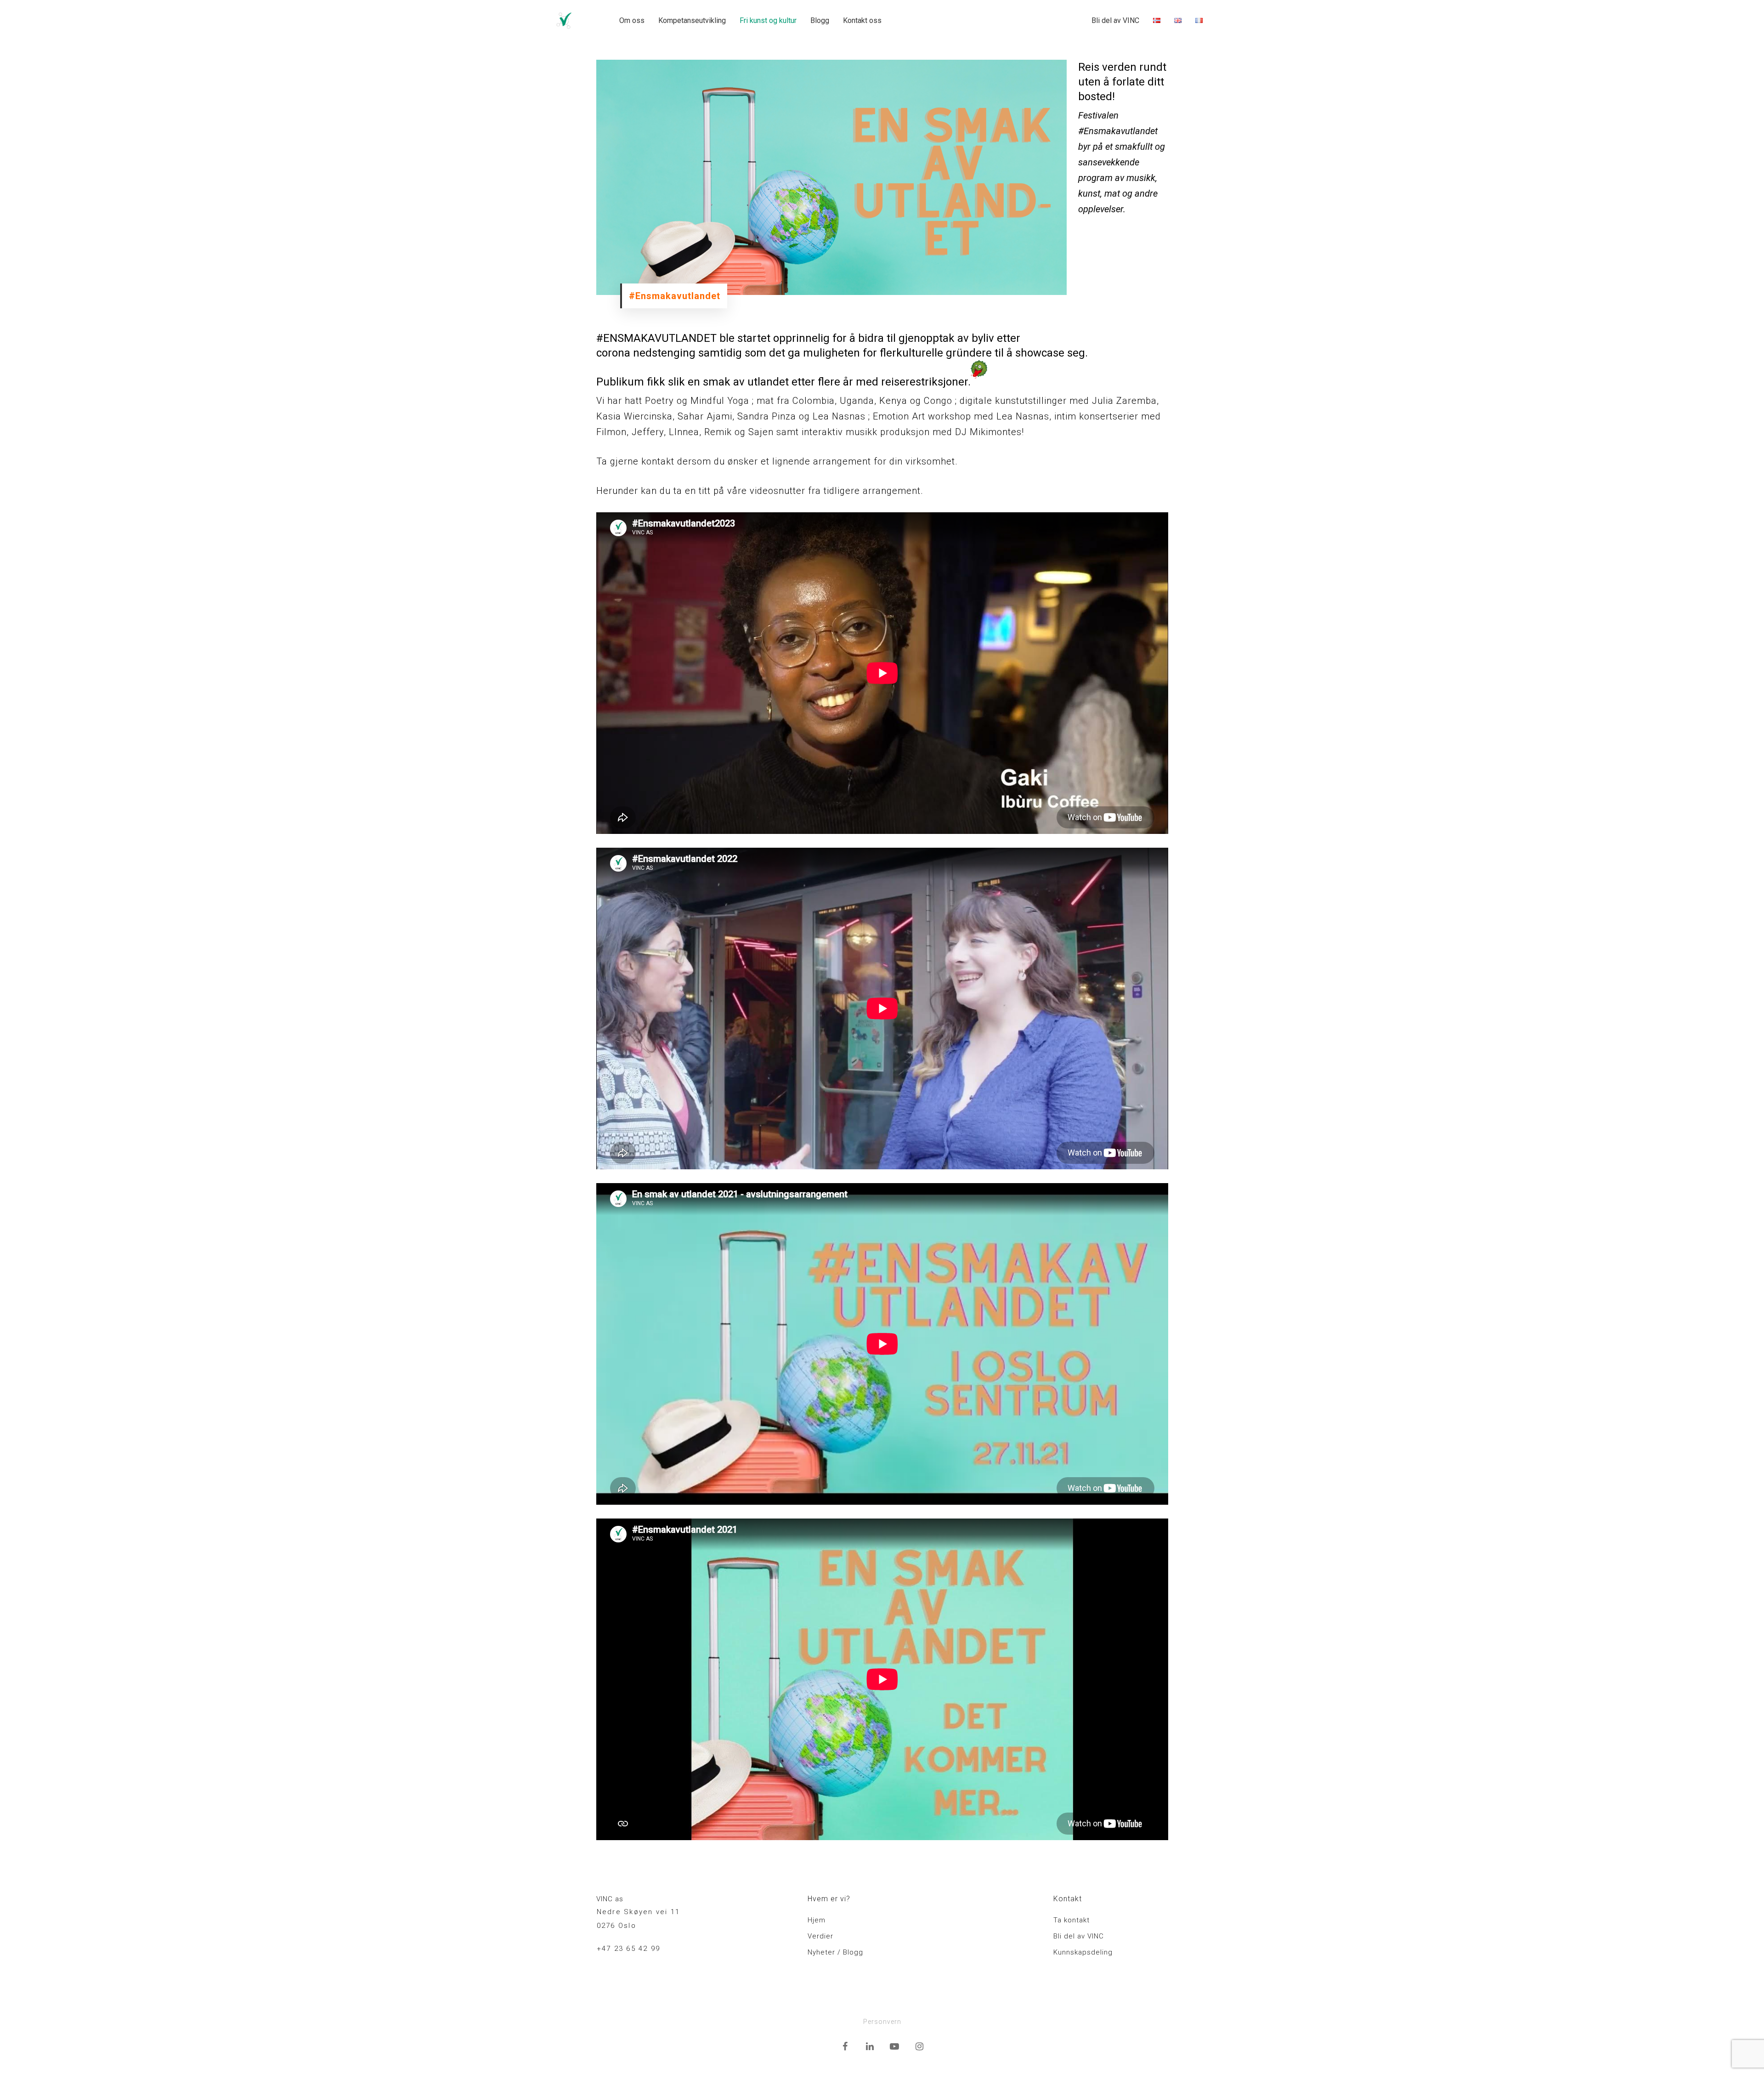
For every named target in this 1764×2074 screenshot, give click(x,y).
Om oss (632, 20)
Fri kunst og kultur (768, 20)
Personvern (882, 2022)
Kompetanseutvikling (692, 20)
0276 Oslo (616, 1926)
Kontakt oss (862, 20)
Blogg (820, 20)
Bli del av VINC (1115, 20)
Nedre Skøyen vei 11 (639, 1912)
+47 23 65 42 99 (629, 1949)
